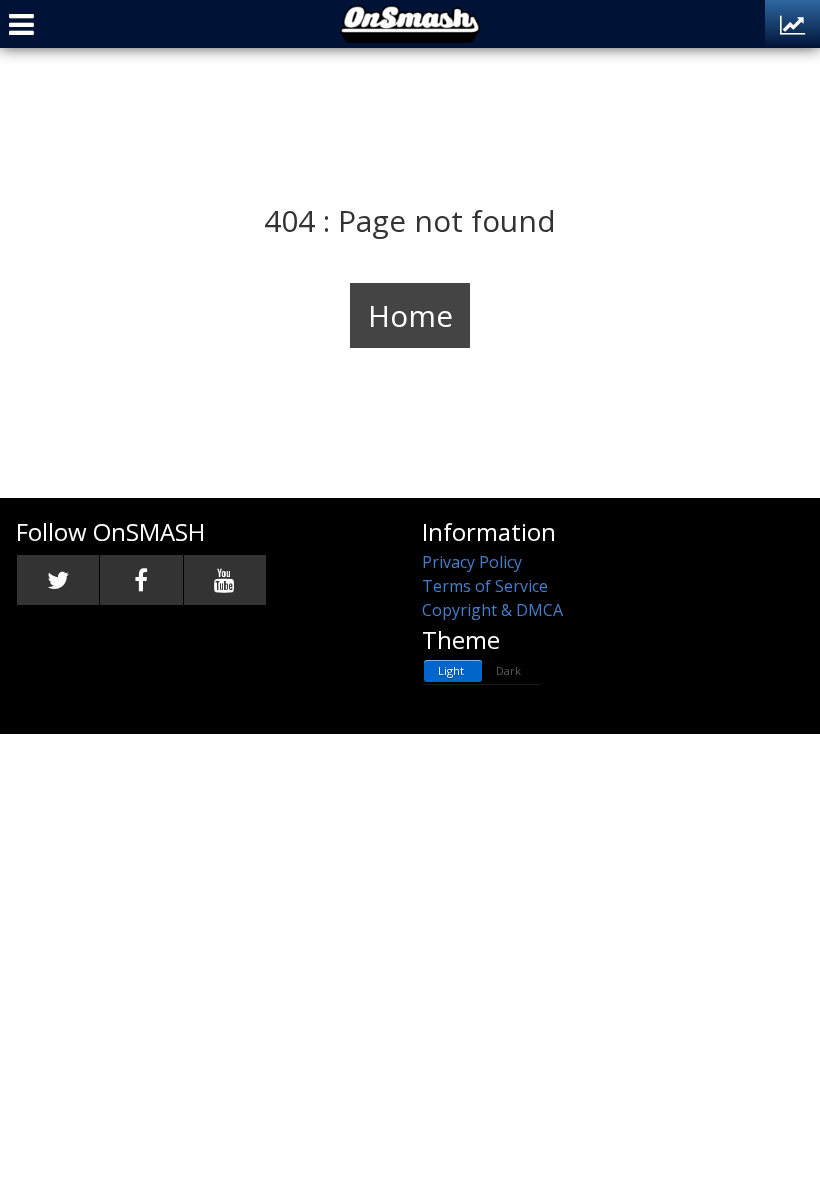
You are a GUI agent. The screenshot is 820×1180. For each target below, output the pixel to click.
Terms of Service (485, 586)
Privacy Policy (472, 562)
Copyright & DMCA (492, 610)
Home (410, 315)
